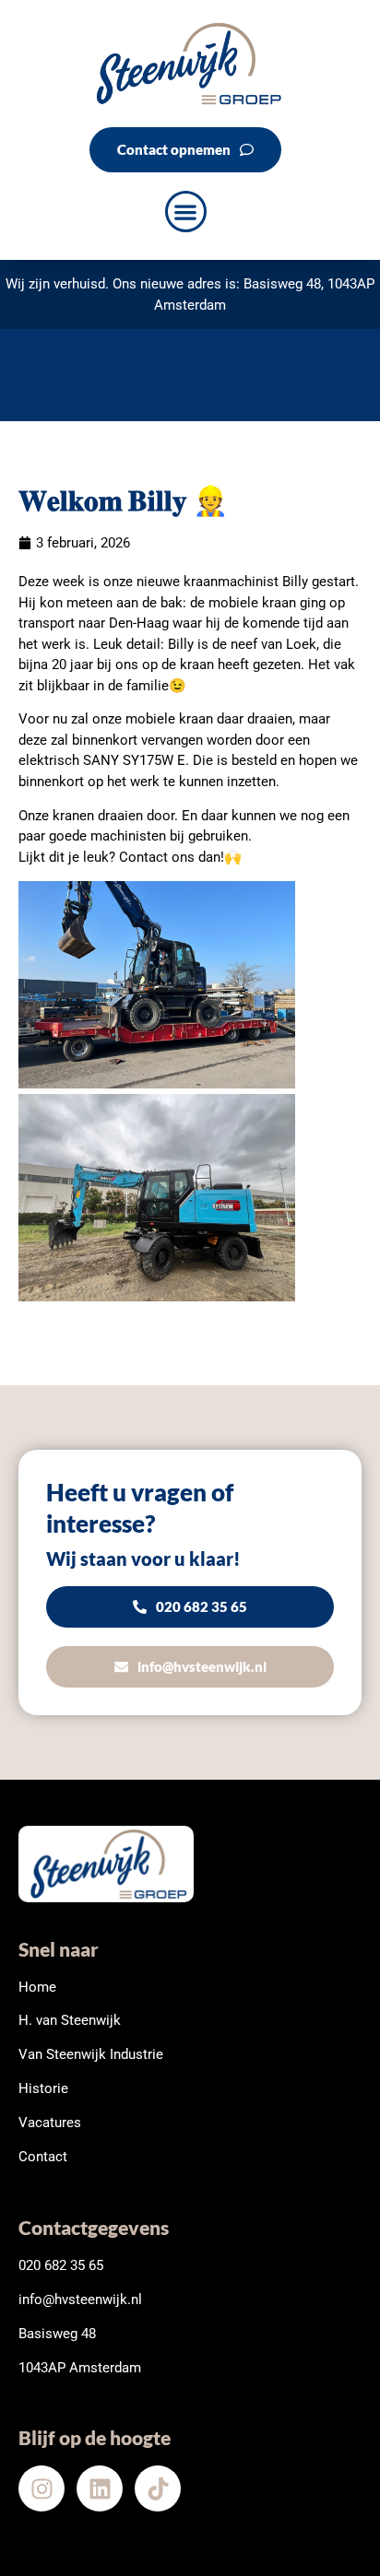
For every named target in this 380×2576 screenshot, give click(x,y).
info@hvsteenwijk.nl (80, 2300)
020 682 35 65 (61, 2265)
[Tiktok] (158, 2488)
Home (37, 1987)
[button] (186, 212)
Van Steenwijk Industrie (91, 2054)
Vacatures (50, 2123)
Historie (43, 2088)
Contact (43, 2157)
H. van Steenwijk (70, 2020)
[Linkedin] (100, 2488)
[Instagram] (42, 2488)
